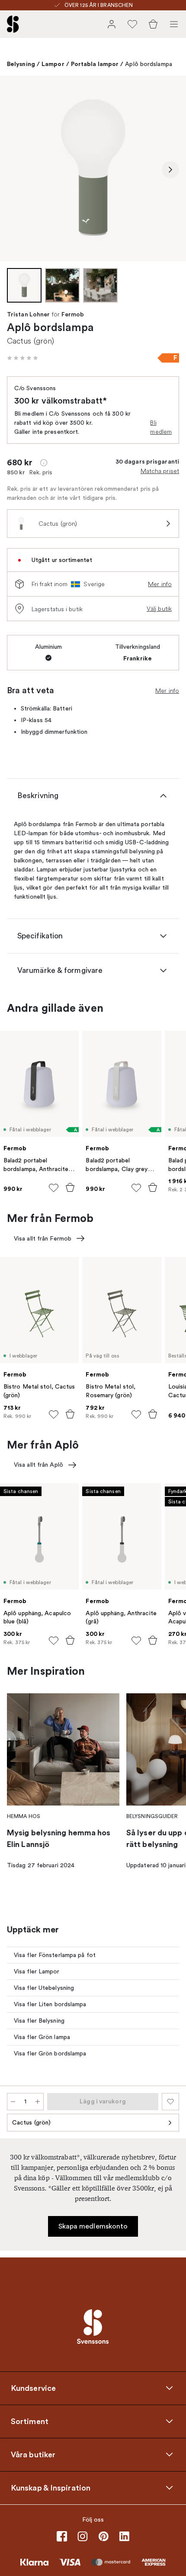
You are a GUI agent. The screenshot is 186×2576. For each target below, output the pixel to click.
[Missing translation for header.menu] (174, 24)
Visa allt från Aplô (38, 1465)
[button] (22, 358)
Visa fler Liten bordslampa (50, 2004)
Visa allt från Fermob (43, 1239)
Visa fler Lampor (37, 1971)
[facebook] (62, 2536)
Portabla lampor (95, 64)
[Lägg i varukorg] (70, 1187)
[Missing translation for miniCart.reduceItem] (13, 2102)
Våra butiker (33, 2455)
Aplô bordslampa (149, 64)
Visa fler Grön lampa (42, 2037)
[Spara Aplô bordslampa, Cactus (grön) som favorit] (170, 2102)
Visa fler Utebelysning (44, 1988)
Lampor (53, 64)
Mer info (160, 584)
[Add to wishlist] (54, 1188)
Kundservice (33, 2388)
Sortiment (30, 2421)
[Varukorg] (153, 24)
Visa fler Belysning (39, 2021)
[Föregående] (16, 170)
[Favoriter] (132, 24)
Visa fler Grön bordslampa (50, 2054)
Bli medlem (161, 427)
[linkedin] (124, 2536)
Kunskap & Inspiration (51, 2488)
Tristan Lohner (28, 315)
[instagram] (83, 2536)
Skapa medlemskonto (93, 2226)
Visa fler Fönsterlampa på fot (55, 1955)
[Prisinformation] (44, 463)
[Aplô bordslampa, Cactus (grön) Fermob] (93, 168)
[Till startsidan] (13, 24)
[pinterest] (103, 2536)
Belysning (21, 64)
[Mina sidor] (112, 24)
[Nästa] (170, 170)
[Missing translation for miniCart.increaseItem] (38, 2102)
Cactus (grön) (31, 2123)
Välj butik (159, 609)
